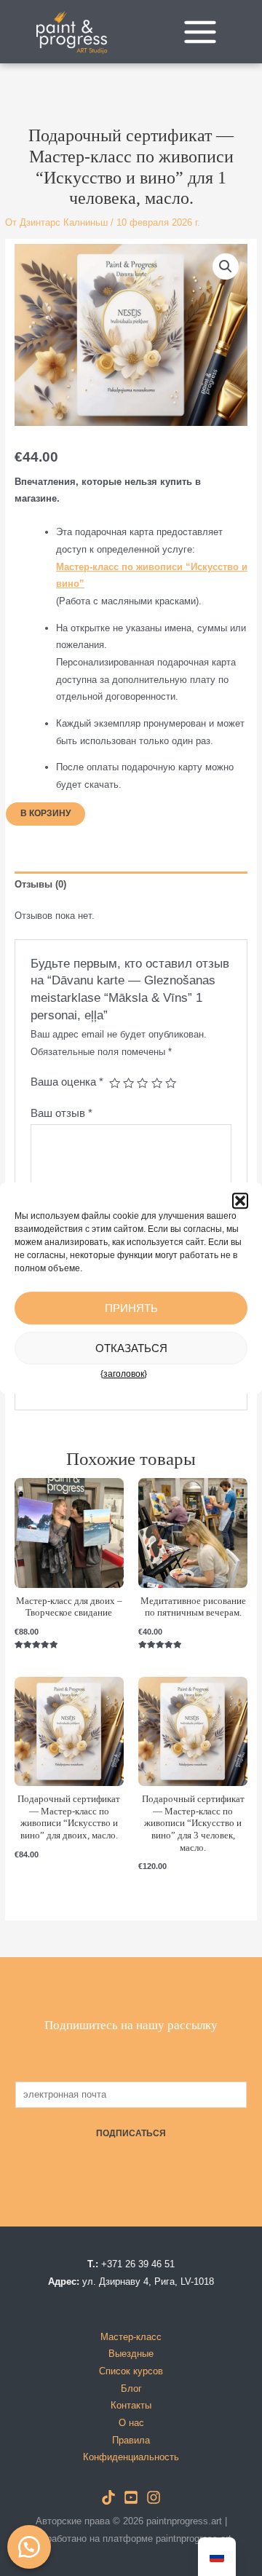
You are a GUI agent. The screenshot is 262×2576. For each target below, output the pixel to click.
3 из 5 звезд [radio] (142, 1083)
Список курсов (131, 2371)
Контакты (131, 2405)
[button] (240, 1201)
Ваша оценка (67, 1082)
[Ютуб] (131, 2497)
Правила (131, 2440)
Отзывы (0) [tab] (40, 884)
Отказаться (131, 1348)
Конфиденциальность (131, 2457)
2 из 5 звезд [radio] (128, 1083)
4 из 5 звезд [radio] (157, 1083)
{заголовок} (124, 1374)
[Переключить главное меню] (200, 32)
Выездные (131, 2354)
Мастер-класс (131, 2337)
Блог (131, 2389)
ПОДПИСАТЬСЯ (131, 2133)
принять (131, 1308)
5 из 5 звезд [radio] (171, 1083)
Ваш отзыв (61, 1113)
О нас (131, 2423)
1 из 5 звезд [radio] (115, 1083)
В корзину (45, 813)
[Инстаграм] (154, 2497)
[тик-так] (108, 2497)
